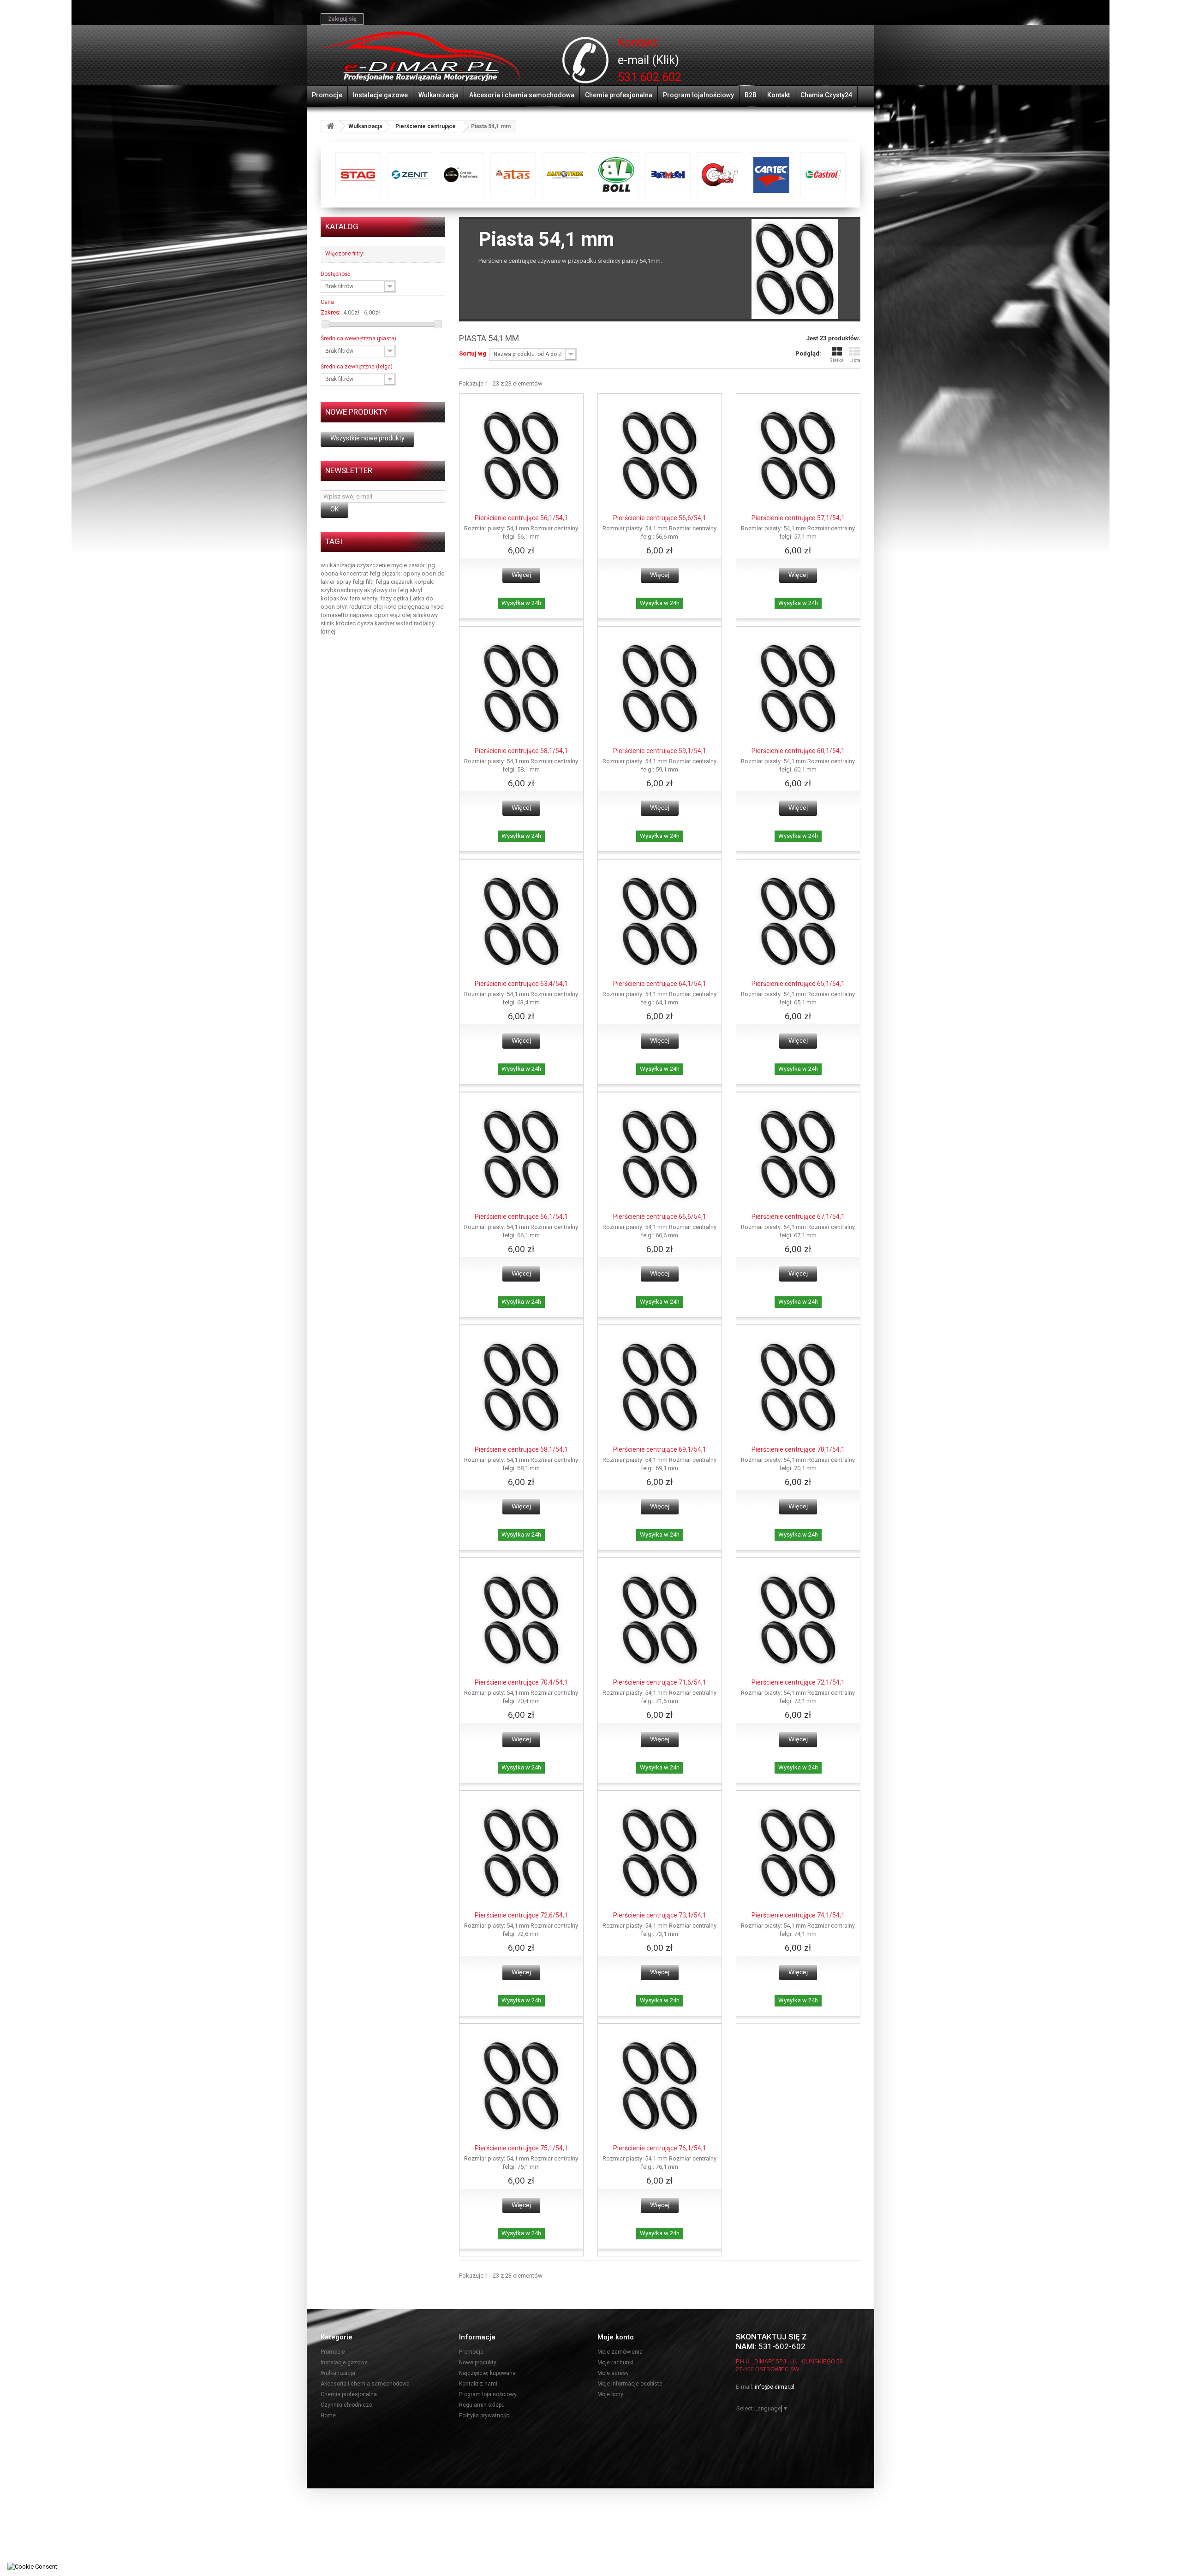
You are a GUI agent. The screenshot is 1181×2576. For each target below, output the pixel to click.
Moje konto (616, 2337)
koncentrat (355, 573)
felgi (359, 582)
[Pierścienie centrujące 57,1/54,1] (798, 456)
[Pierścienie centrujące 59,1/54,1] (660, 689)
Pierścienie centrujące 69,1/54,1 (660, 1449)
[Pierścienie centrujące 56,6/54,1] (660, 456)
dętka (401, 598)
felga (383, 582)
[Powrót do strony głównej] (330, 126)
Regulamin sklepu (482, 2405)
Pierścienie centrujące (426, 126)
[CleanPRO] (410, 175)
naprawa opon (370, 615)
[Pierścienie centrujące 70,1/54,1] (798, 1387)
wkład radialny (415, 623)
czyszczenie (374, 565)
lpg (431, 565)
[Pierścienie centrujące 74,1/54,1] (798, 1853)
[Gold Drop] (720, 175)
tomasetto (335, 615)
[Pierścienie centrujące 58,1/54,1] (521, 689)
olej (379, 607)
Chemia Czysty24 (826, 95)
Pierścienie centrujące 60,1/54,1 (798, 751)
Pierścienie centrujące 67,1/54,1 (798, 1217)
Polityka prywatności (485, 2416)
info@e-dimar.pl (775, 2387)
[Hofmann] (771, 175)
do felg (399, 590)
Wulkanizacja (438, 95)
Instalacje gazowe (380, 95)
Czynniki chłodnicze (346, 2405)
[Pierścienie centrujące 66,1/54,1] (521, 1154)
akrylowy (376, 590)
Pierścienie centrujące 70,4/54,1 (521, 1682)
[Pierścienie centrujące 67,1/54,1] (798, 1154)
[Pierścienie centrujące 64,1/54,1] (660, 921)
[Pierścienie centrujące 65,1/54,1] (798, 921)
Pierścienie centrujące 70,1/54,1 (798, 1449)
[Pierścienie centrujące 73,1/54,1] (660, 1853)
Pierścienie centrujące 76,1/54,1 (660, 2148)
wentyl (371, 598)
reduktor (361, 607)
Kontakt (778, 95)
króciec (346, 623)
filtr (371, 582)
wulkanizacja (339, 565)
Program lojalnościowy (698, 95)
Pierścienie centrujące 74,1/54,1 (798, 1915)
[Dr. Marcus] (513, 175)
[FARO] (668, 175)
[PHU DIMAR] (420, 57)
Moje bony (610, 2394)
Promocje (327, 95)
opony (412, 573)
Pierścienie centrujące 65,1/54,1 (798, 984)
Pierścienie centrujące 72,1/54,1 (798, 1682)
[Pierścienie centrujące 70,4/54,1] (521, 1620)
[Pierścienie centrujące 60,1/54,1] (798, 689)
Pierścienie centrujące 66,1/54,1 (521, 1217)
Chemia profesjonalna (619, 95)
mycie (400, 565)
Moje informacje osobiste (630, 2384)
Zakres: (331, 312)
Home (328, 2416)
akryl (416, 590)
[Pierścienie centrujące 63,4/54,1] (521, 921)
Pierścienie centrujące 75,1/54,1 (521, 2148)
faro (355, 598)
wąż (396, 615)
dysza (366, 623)
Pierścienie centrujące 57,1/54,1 (798, 518)
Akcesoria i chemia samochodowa (522, 95)
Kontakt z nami (478, 2384)
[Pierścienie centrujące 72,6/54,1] (521, 1853)
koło (391, 607)
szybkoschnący (342, 590)
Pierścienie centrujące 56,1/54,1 (521, 518)
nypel (438, 607)
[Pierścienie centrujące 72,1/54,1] (798, 1620)
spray (344, 582)
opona (330, 573)
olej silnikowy (420, 615)
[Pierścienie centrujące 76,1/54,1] (660, 2086)
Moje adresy (613, 2373)
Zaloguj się (342, 19)
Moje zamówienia (620, 2352)
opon (429, 573)
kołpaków (335, 598)
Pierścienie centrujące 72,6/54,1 (521, 1915)
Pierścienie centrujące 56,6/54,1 (660, 518)
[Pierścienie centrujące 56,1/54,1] (521, 456)
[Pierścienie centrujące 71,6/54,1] (660, 1620)
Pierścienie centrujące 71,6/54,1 (660, 1682)
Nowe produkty (356, 412)
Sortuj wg (473, 353)
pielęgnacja (414, 607)
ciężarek (403, 582)
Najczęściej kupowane (487, 2373)
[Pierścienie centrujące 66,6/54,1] (660, 1154)
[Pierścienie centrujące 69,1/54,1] (660, 1387)
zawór (417, 565)
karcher (385, 623)
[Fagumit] (616, 175)
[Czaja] (461, 175)
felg (376, 573)
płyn (343, 607)
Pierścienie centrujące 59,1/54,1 (660, 751)
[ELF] (565, 175)
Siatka (837, 360)
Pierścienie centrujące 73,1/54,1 (660, 1915)
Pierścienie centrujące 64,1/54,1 (660, 984)
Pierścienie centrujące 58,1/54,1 (521, 751)
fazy (387, 598)
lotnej (328, 632)
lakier (328, 582)
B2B (751, 95)
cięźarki (392, 573)
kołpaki (424, 582)
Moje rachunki (615, 2362)
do (441, 573)
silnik (328, 623)
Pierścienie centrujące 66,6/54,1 (660, 1217)
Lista (855, 360)
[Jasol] (823, 175)
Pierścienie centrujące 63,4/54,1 (521, 984)
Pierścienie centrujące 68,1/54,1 (521, 1449)
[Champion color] (358, 175)
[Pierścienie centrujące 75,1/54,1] (521, 2086)
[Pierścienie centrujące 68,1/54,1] (521, 1387)
